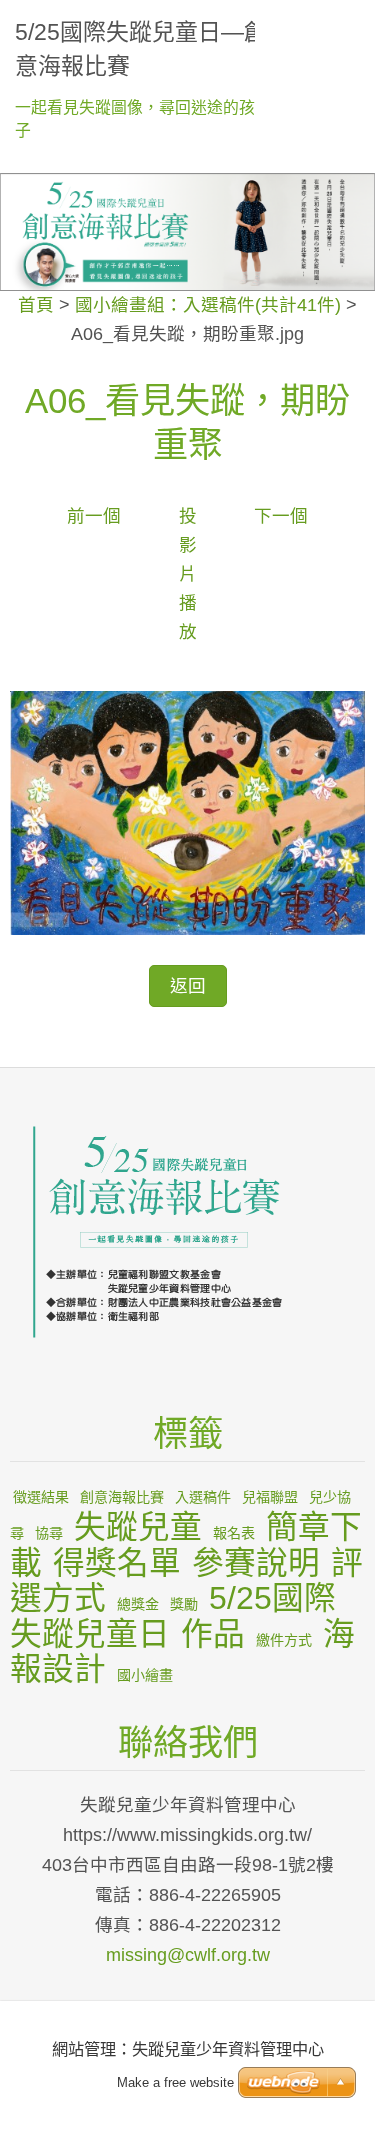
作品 (213, 1634)
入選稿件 (203, 1497)
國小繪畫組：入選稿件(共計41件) (208, 305)
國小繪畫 (145, 1675)
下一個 (281, 516)
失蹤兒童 (138, 1527)
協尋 (49, 1533)
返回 (188, 986)
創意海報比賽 (122, 1497)
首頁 (36, 305)
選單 (340, 25)
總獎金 (138, 1604)
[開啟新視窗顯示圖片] (187, 812)
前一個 (94, 516)
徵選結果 (41, 1497)
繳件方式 (284, 1640)
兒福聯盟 (270, 1497)
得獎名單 (117, 1563)
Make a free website (175, 2082)
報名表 (234, 1533)
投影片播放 (188, 574)
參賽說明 (256, 1563)
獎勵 (184, 1604)
